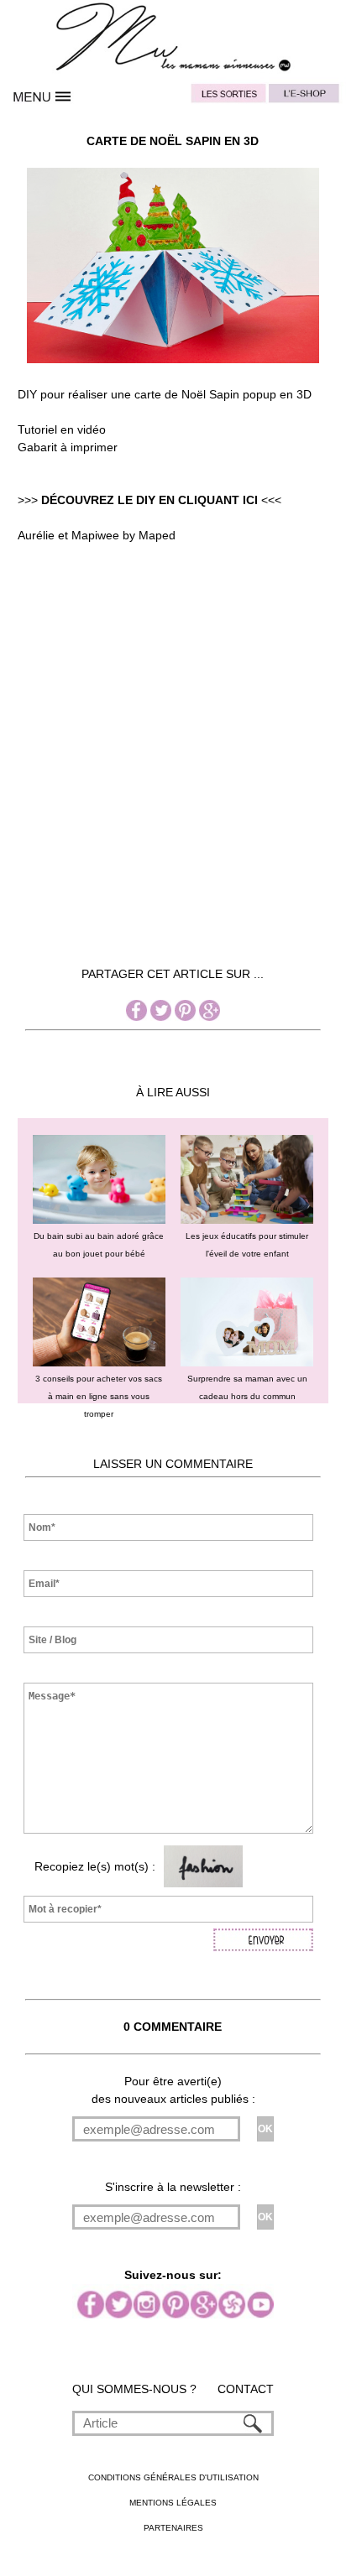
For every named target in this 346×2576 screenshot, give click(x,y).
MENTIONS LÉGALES (173, 2503)
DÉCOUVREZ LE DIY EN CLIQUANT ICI (149, 500)
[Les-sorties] (227, 96)
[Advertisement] (173, 788)
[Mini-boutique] (303, 96)
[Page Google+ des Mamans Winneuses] (210, 1017)
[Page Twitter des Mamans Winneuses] (161, 1017)
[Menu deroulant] (43, 96)
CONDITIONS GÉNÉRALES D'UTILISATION (173, 2477)
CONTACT (246, 2389)
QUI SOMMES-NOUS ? (134, 2389)
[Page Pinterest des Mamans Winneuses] (185, 1017)
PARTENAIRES (173, 2528)
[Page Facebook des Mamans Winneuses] (136, 1017)
